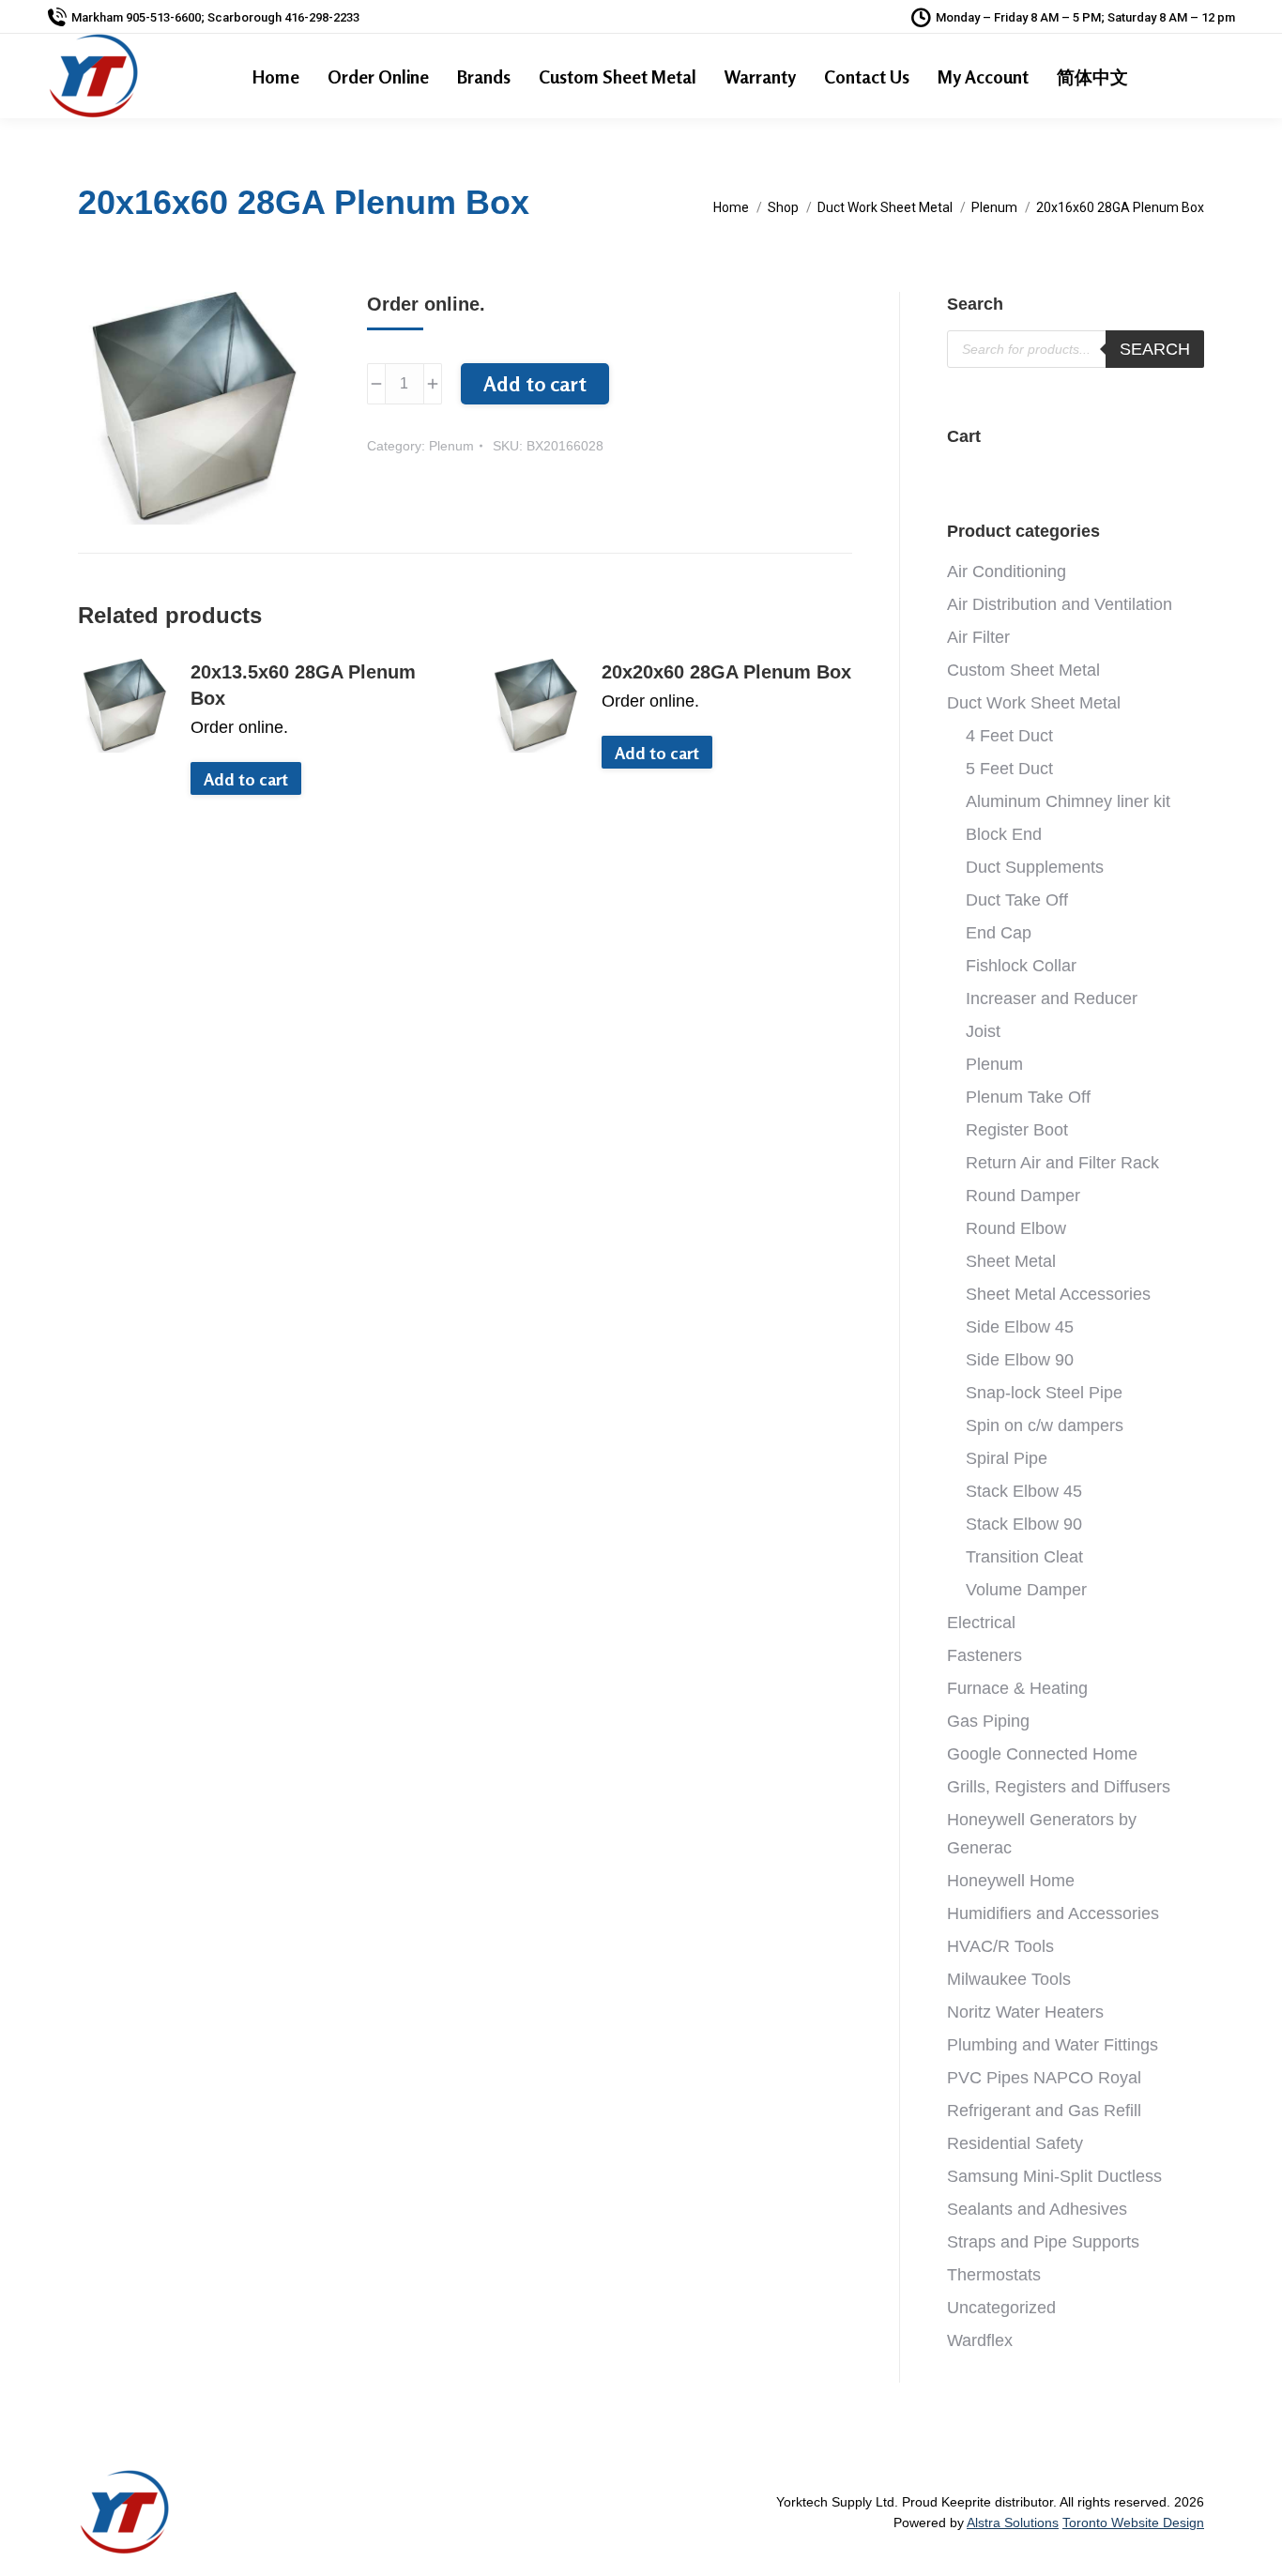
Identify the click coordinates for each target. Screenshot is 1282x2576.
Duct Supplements (1035, 867)
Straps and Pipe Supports (1043, 2242)
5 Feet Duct (1009, 769)
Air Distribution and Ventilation (1060, 604)
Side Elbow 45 (1020, 1327)
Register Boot (1017, 1130)
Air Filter (978, 637)
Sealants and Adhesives (1037, 2209)
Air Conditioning (1007, 572)
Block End (1004, 834)
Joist (983, 1031)
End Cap (999, 933)
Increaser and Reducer (1052, 998)
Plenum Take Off (1028, 1097)
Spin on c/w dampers (1045, 1425)
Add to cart (535, 384)
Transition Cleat (1024, 1557)
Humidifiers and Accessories (1053, 1913)
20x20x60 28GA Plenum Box (726, 672)
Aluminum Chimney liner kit (1068, 801)
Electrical (981, 1623)
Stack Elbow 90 (1024, 1524)
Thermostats (994, 2275)
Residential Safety (1015, 2143)
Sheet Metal (1011, 1261)
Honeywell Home (1011, 1881)
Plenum (451, 446)
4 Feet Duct (1009, 736)
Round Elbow (1016, 1228)
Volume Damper (1026, 1590)
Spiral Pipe (1007, 1458)
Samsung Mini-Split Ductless (1054, 2176)
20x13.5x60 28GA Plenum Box (303, 685)
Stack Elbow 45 (1024, 1491)
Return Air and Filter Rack (1062, 1163)
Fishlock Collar (1021, 966)
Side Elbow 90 (1020, 1360)
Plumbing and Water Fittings (1053, 2045)
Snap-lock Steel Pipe (1044, 1393)
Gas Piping (988, 1721)
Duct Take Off (1017, 900)
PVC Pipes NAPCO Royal (1044, 2078)
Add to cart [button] (246, 779)
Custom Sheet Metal (1023, 670)
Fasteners (984, 1655)
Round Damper (1023, 1196)
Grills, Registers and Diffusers (1059, 1787)
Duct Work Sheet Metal (1034, 703)
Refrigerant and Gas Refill (1044, 2111)
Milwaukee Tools (1009, 1979)
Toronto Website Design (1133, 2523)
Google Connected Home (1042, 1754)
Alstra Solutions (1013, 2523)
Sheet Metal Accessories (1058, 1294)
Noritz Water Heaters (1025, 2012)
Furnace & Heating (1017, 1688)
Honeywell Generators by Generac (1042, 1834)
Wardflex (980, 2340)
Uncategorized (1001, 2308)
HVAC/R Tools (1000, 1946)
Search (1155, 349)
